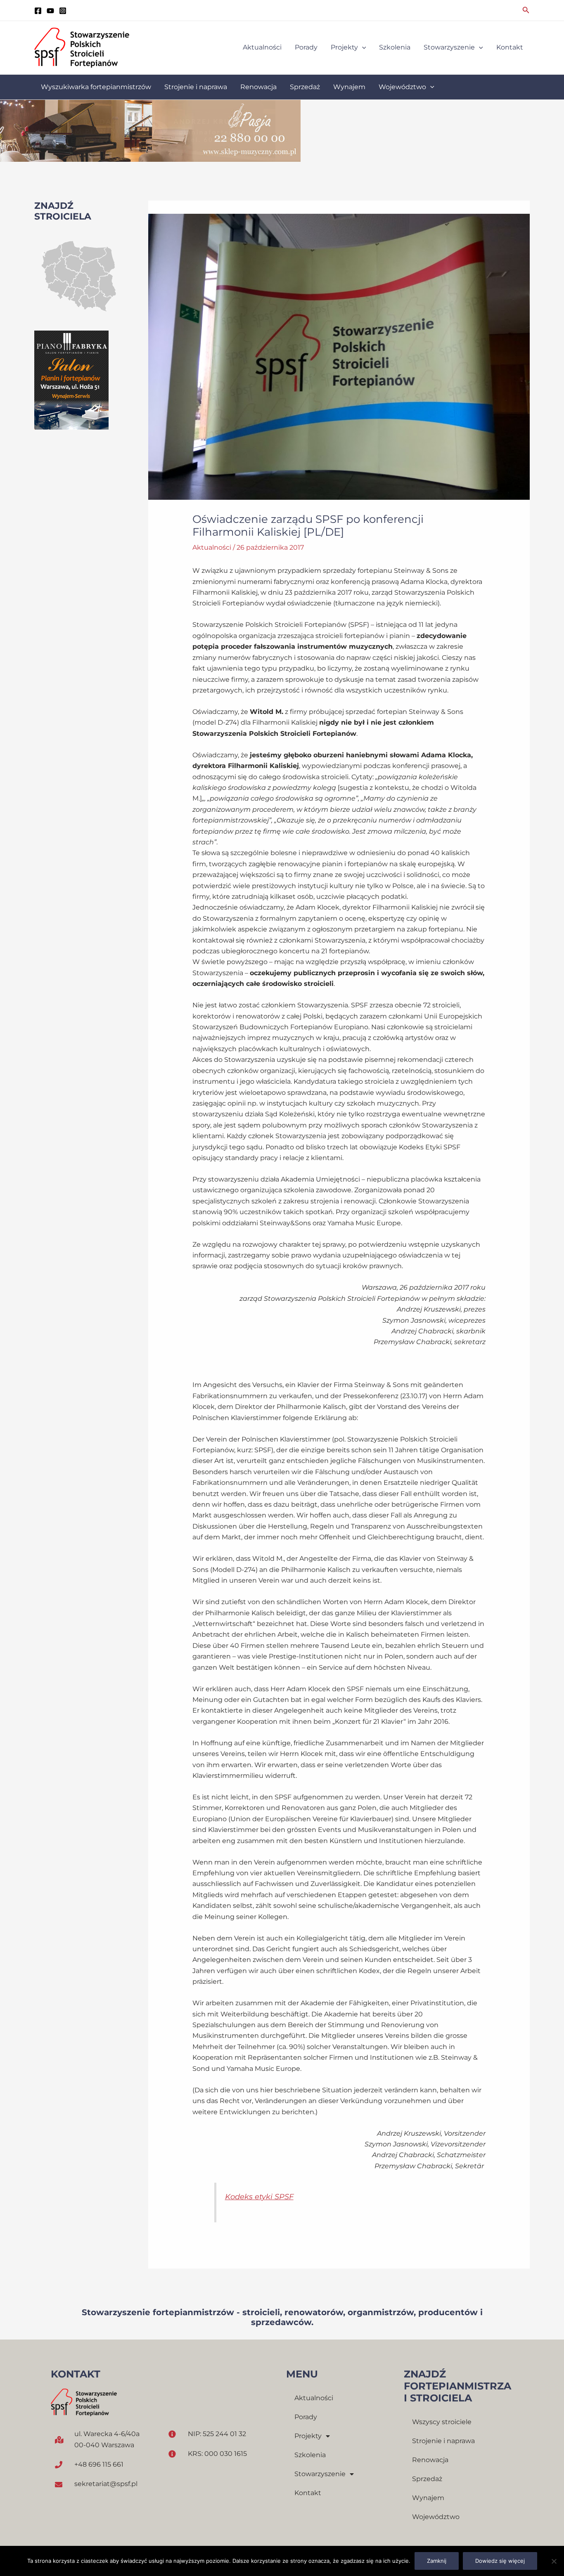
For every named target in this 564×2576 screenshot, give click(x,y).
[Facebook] (38, 11)
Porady (306, 2417)
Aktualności (212, 547)
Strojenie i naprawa (443, 2441)
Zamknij (437, 2561)
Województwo (436, 2517)
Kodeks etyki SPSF (259, 2197)
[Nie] (554, 2561)
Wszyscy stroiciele (442, 2422)
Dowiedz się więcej (500, 2561)
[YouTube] (50, 11)
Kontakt (308, 2493)
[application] (362, 47)
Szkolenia (310, 2455)
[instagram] (63, 11)
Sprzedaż (427, 2479)
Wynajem (428, 2498)
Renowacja (430, 2460)
